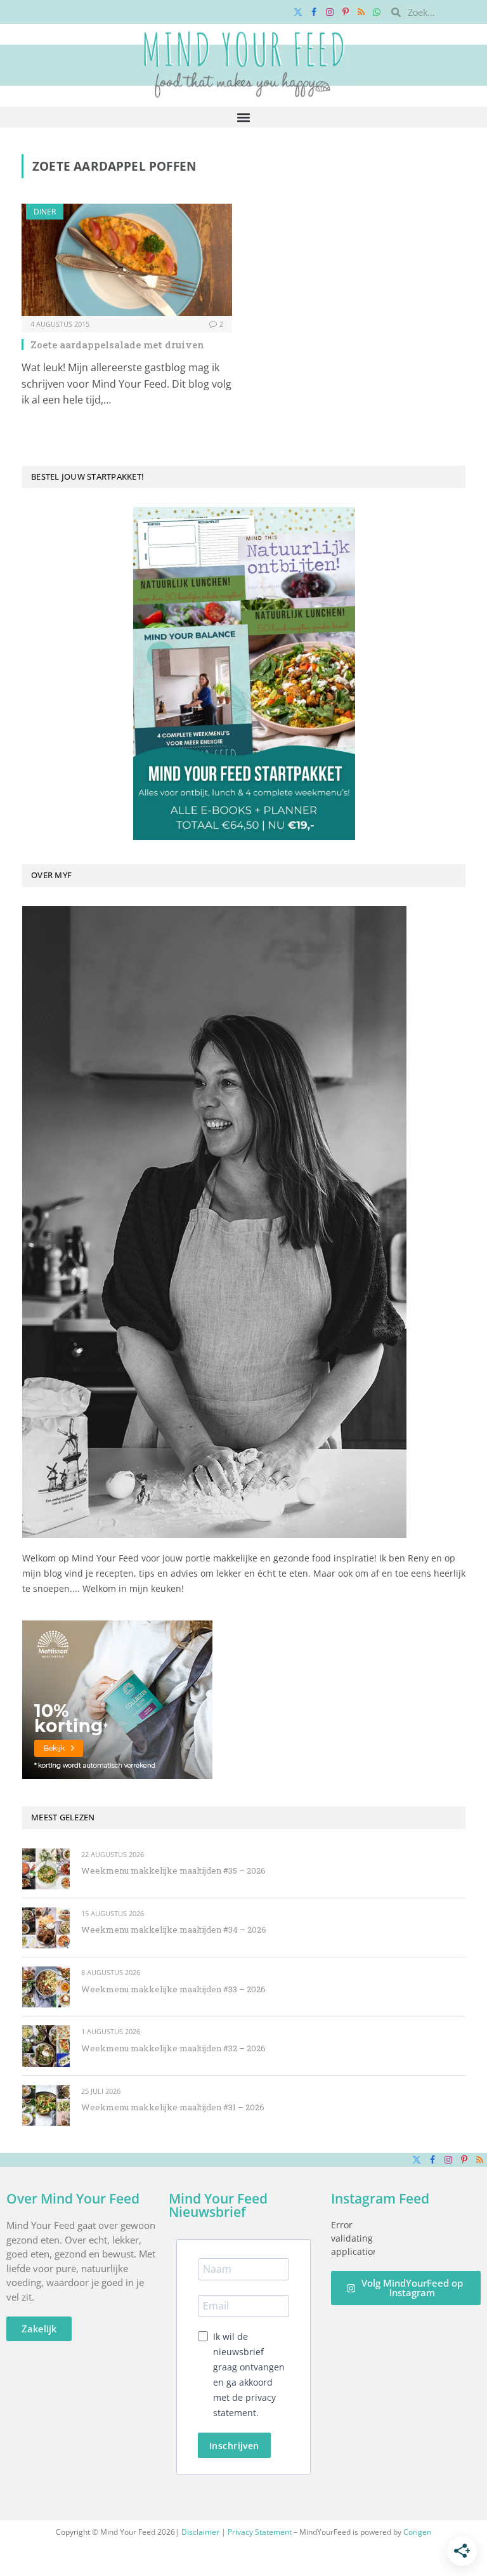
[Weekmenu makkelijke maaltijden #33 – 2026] (46, 1987)
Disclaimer (200, 2532)
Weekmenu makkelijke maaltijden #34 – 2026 (174, 1929)
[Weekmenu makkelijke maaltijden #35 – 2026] (46, 1869)
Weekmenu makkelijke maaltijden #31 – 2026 (173, 2107)
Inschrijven (234, 2446)
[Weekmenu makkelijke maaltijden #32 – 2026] (46, 2046)
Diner (45, 212)
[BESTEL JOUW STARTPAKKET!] (244, 674)
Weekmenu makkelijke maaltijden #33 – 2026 (173, 1989)
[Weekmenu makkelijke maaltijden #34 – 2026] (46, 1928)
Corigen (417, 2532)
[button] (244, 117)
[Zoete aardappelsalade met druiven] (127, 260)
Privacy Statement (260, 2532)
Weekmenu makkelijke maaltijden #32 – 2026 (173, 2048)
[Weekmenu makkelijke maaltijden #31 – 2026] (46, 2106)
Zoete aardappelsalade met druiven (117, 345)
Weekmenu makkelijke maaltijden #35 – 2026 (173, 1870)
